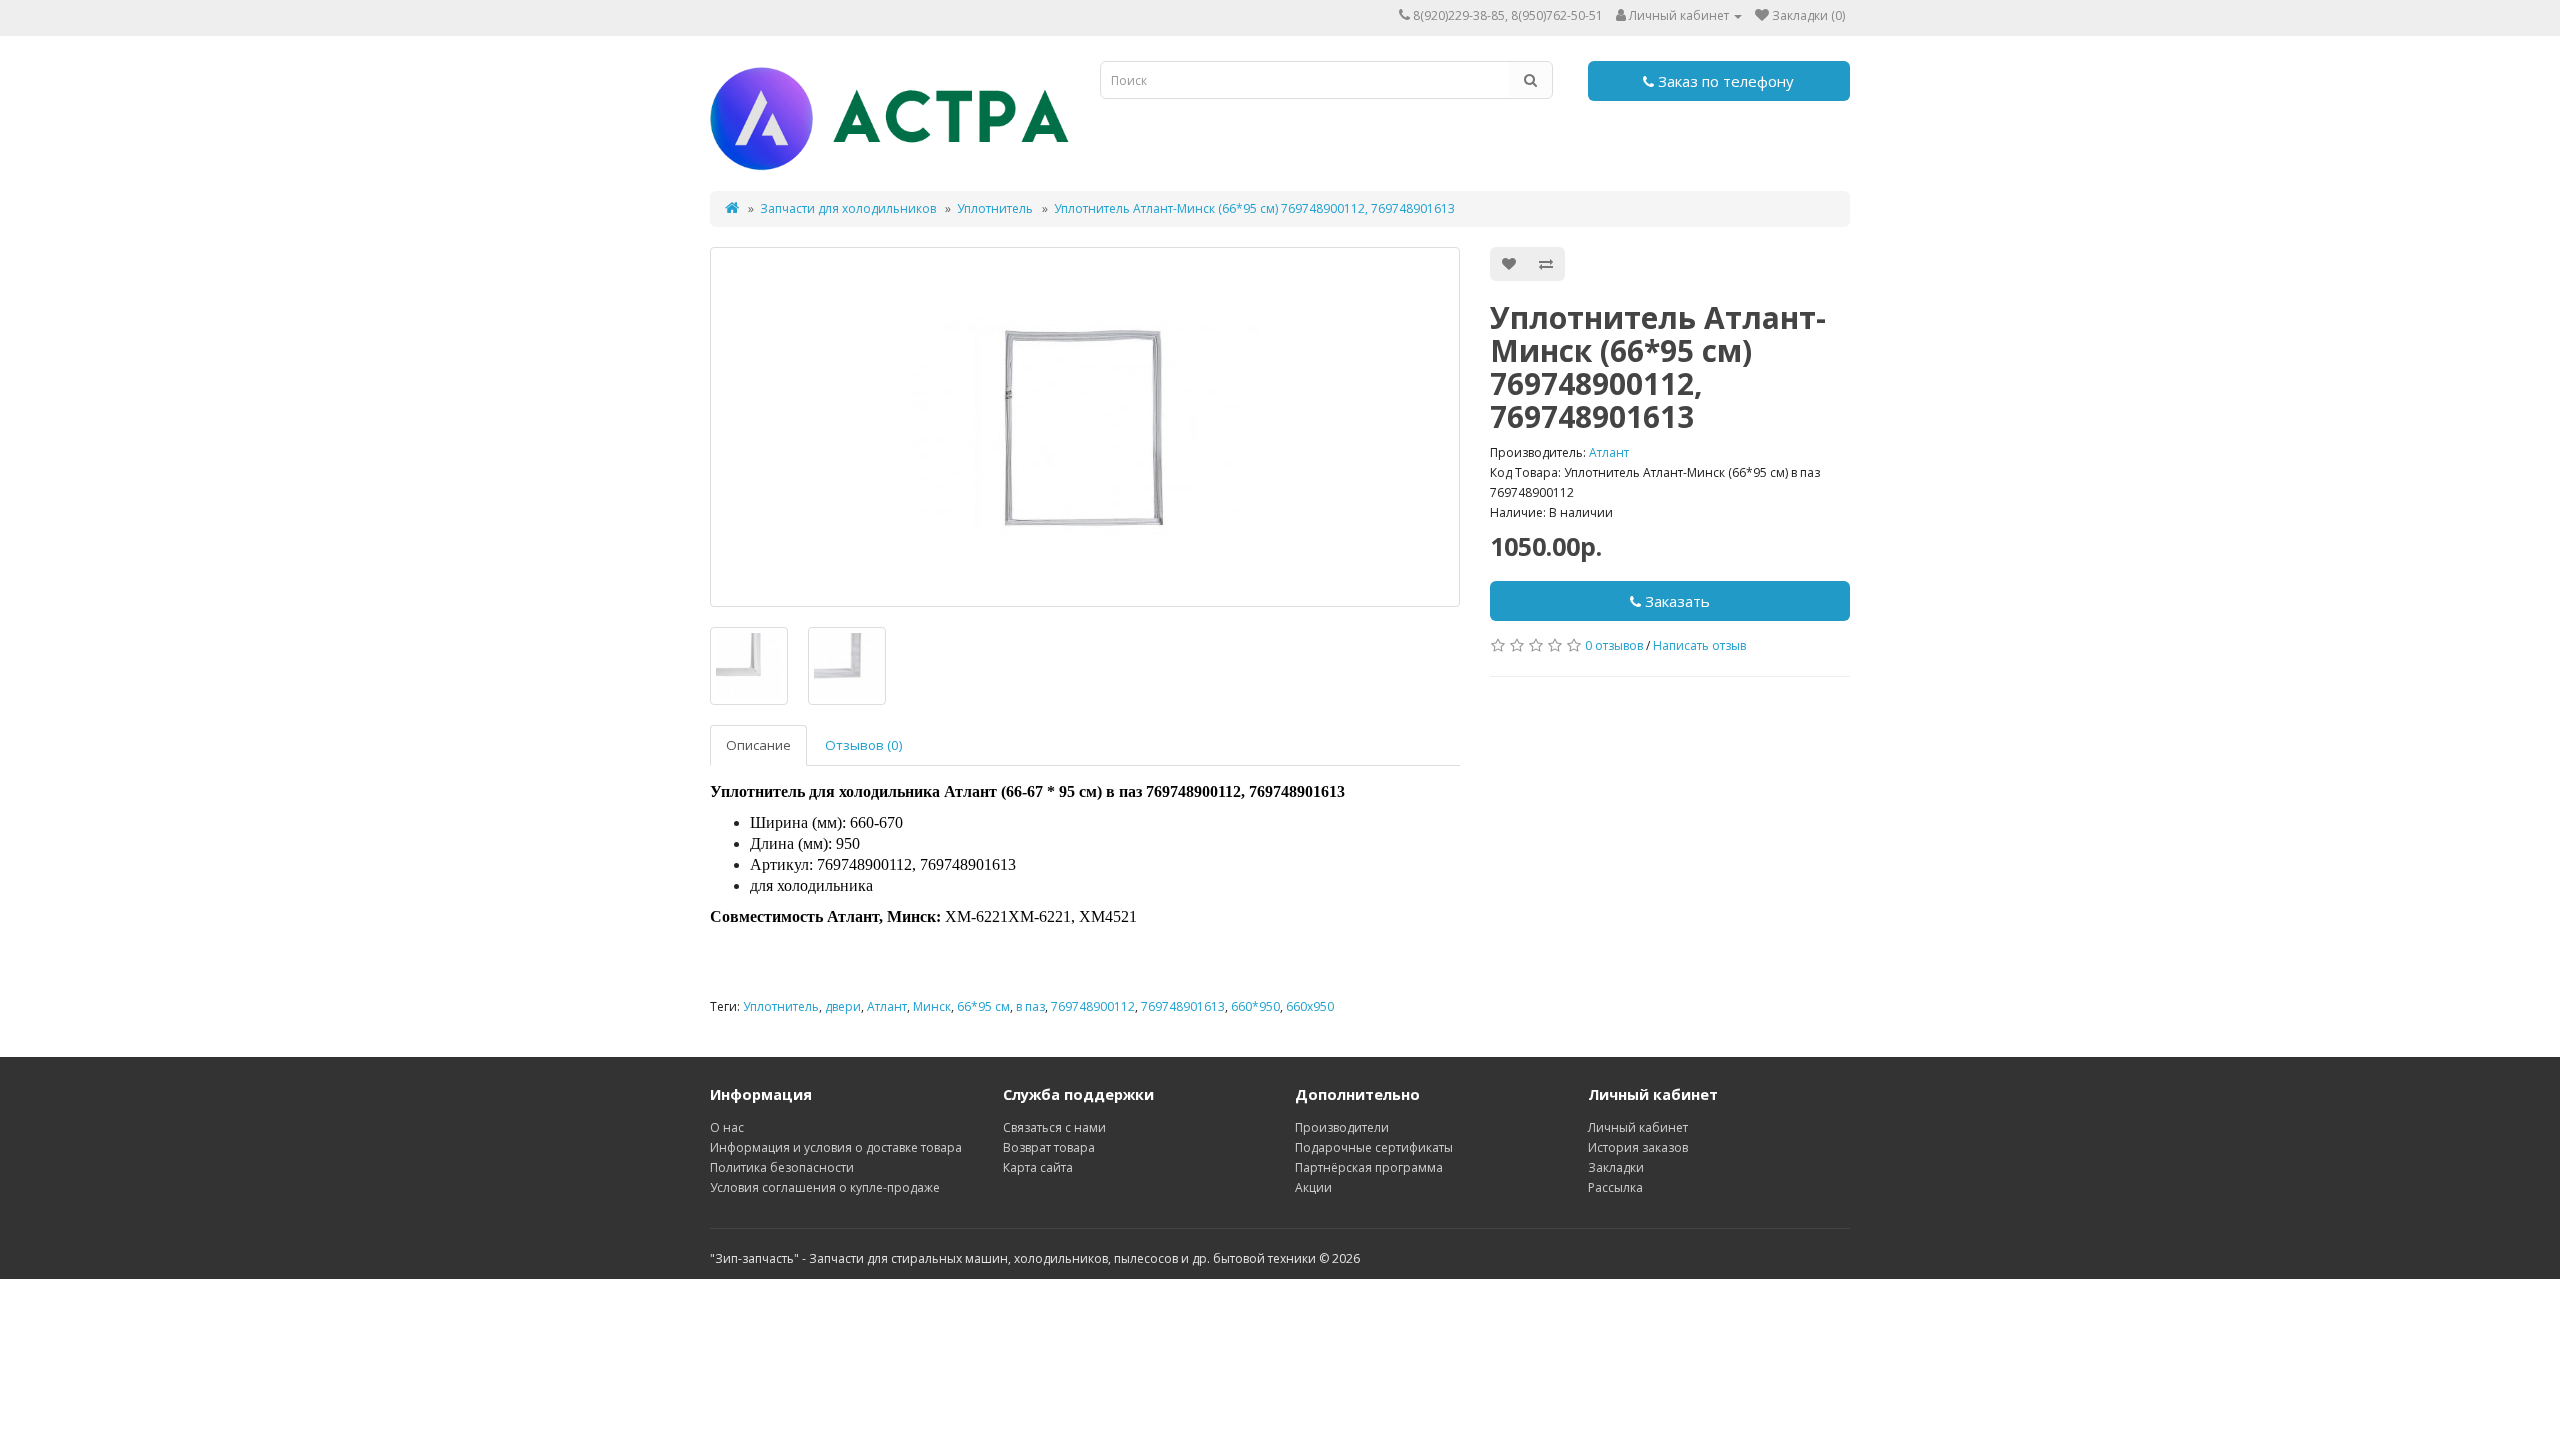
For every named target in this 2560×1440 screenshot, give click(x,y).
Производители (1342, 1127)
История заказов (1638, 1147)
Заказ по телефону (1724, 81)
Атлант (1609, 452)
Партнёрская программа (1369, 1167)
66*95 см (983, 1006)
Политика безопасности (782, 1167)
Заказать (1675, 601)
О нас (727, 1127)
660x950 (1310, 1006)
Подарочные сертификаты (1374, 1147)
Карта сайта (1038, 1167)
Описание (758, 745)
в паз (1030, 1006)
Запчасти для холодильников (848, 208)
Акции (1313, 1187)
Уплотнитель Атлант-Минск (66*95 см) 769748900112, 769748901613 (1254, 208)
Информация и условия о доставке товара (836, 1147)
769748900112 (1093, 1006)
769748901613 (1183, 1006)
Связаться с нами (1054, 1127)
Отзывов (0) (864, 745)
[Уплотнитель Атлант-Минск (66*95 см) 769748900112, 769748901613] (1085, 427)
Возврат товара (1049, 1147)
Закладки (1616, 1167)
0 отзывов (1614, 645)
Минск (932, 1006)
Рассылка (1615, 1187)
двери (843, 1006)
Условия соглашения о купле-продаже (825, 1187)
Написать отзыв (1699, 645)
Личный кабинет (1638, 1127)
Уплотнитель (995, 208)
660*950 (1255, 1006)
